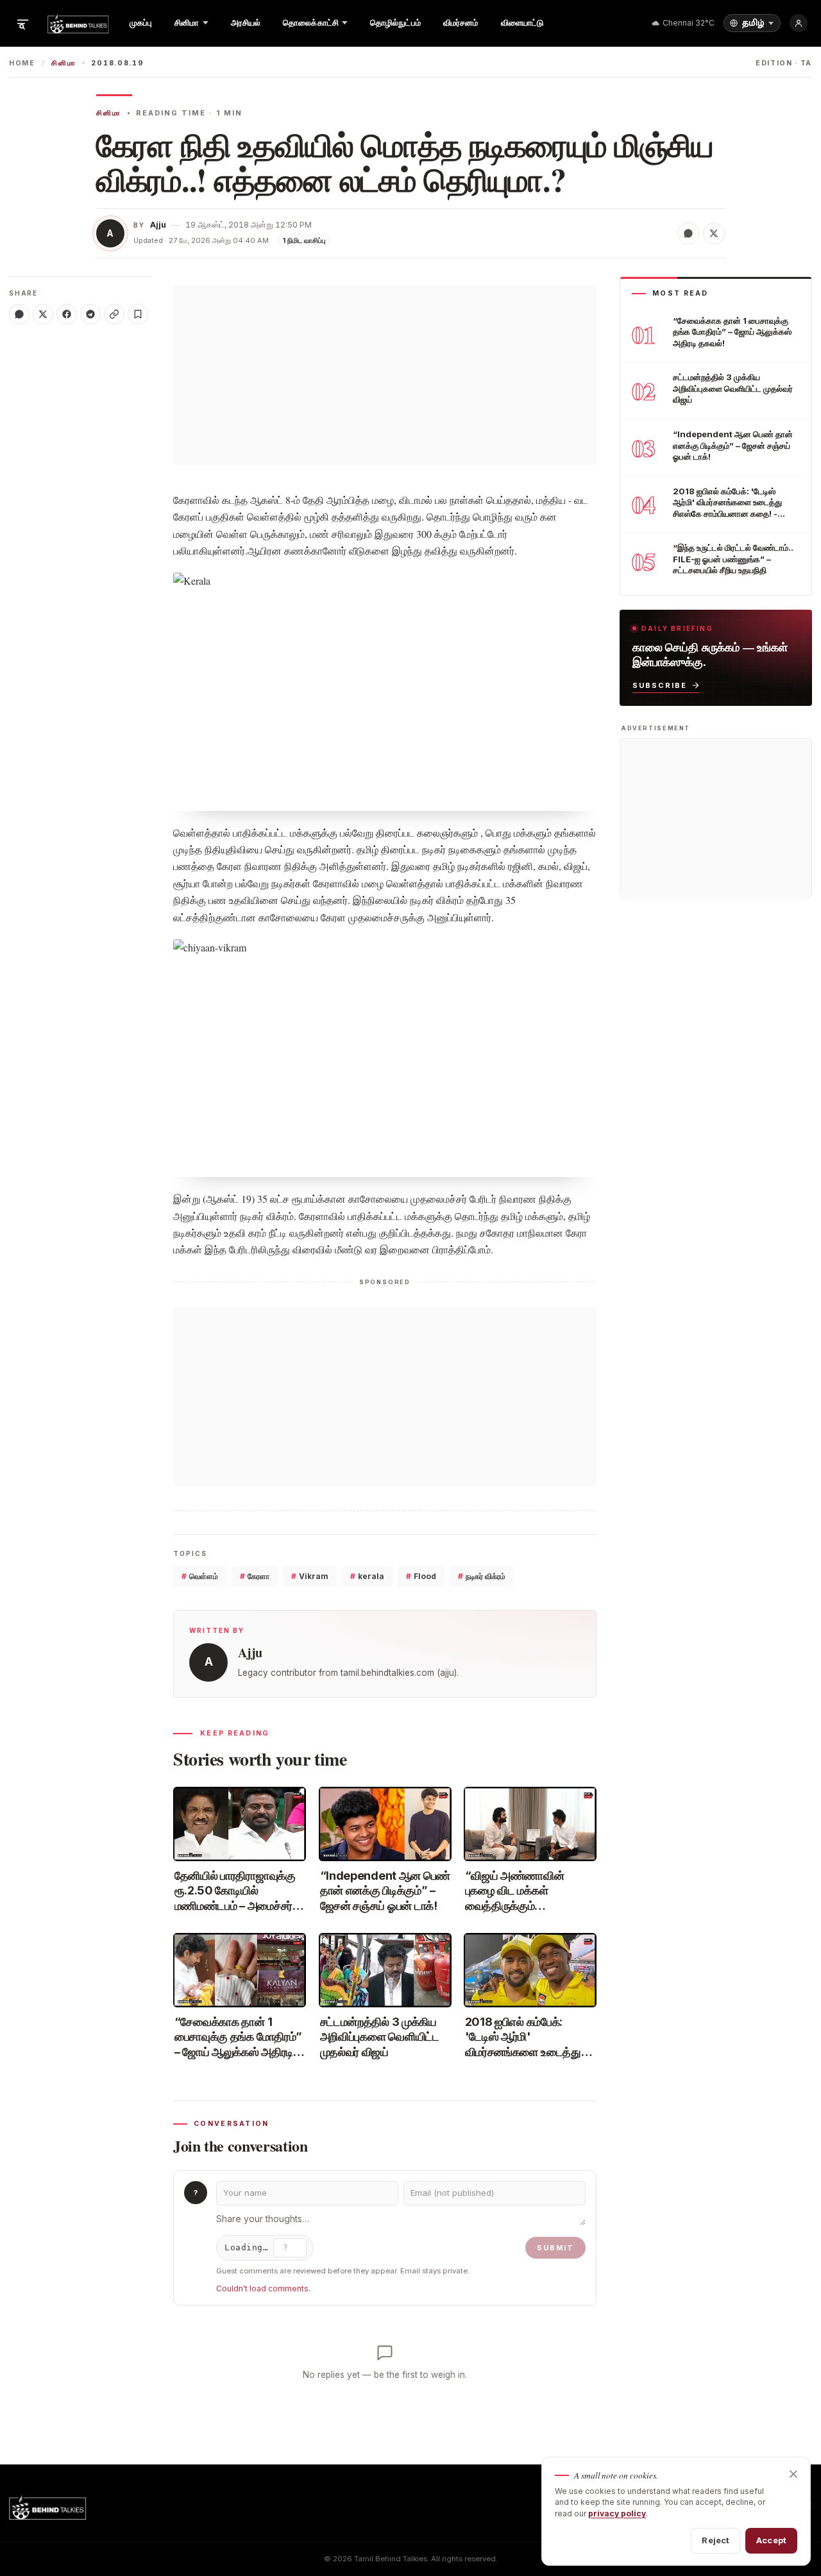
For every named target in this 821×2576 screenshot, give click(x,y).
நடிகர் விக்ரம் (482, 1576)
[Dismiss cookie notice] (793, 2474)
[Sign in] (799, 23)
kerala (367, 1576)
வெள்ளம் (200, 1576)
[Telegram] (90, 314)
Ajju (158, 225)
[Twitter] (43, 314)
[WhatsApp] (19, 314)
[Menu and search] (22, 23)
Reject (715, 2540)
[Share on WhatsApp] (688, 233)
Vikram (310, 1576)
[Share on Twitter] (714, 233)
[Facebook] (67, 314)
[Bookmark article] (138, 314)
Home (22, 63)
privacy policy (617, 2513)
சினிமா (63, 63)
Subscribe (660, 685)
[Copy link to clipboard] (114, 314)
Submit (555, 2248)
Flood (421, 1576)
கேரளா (255, 1576)
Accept (771, 2540)
